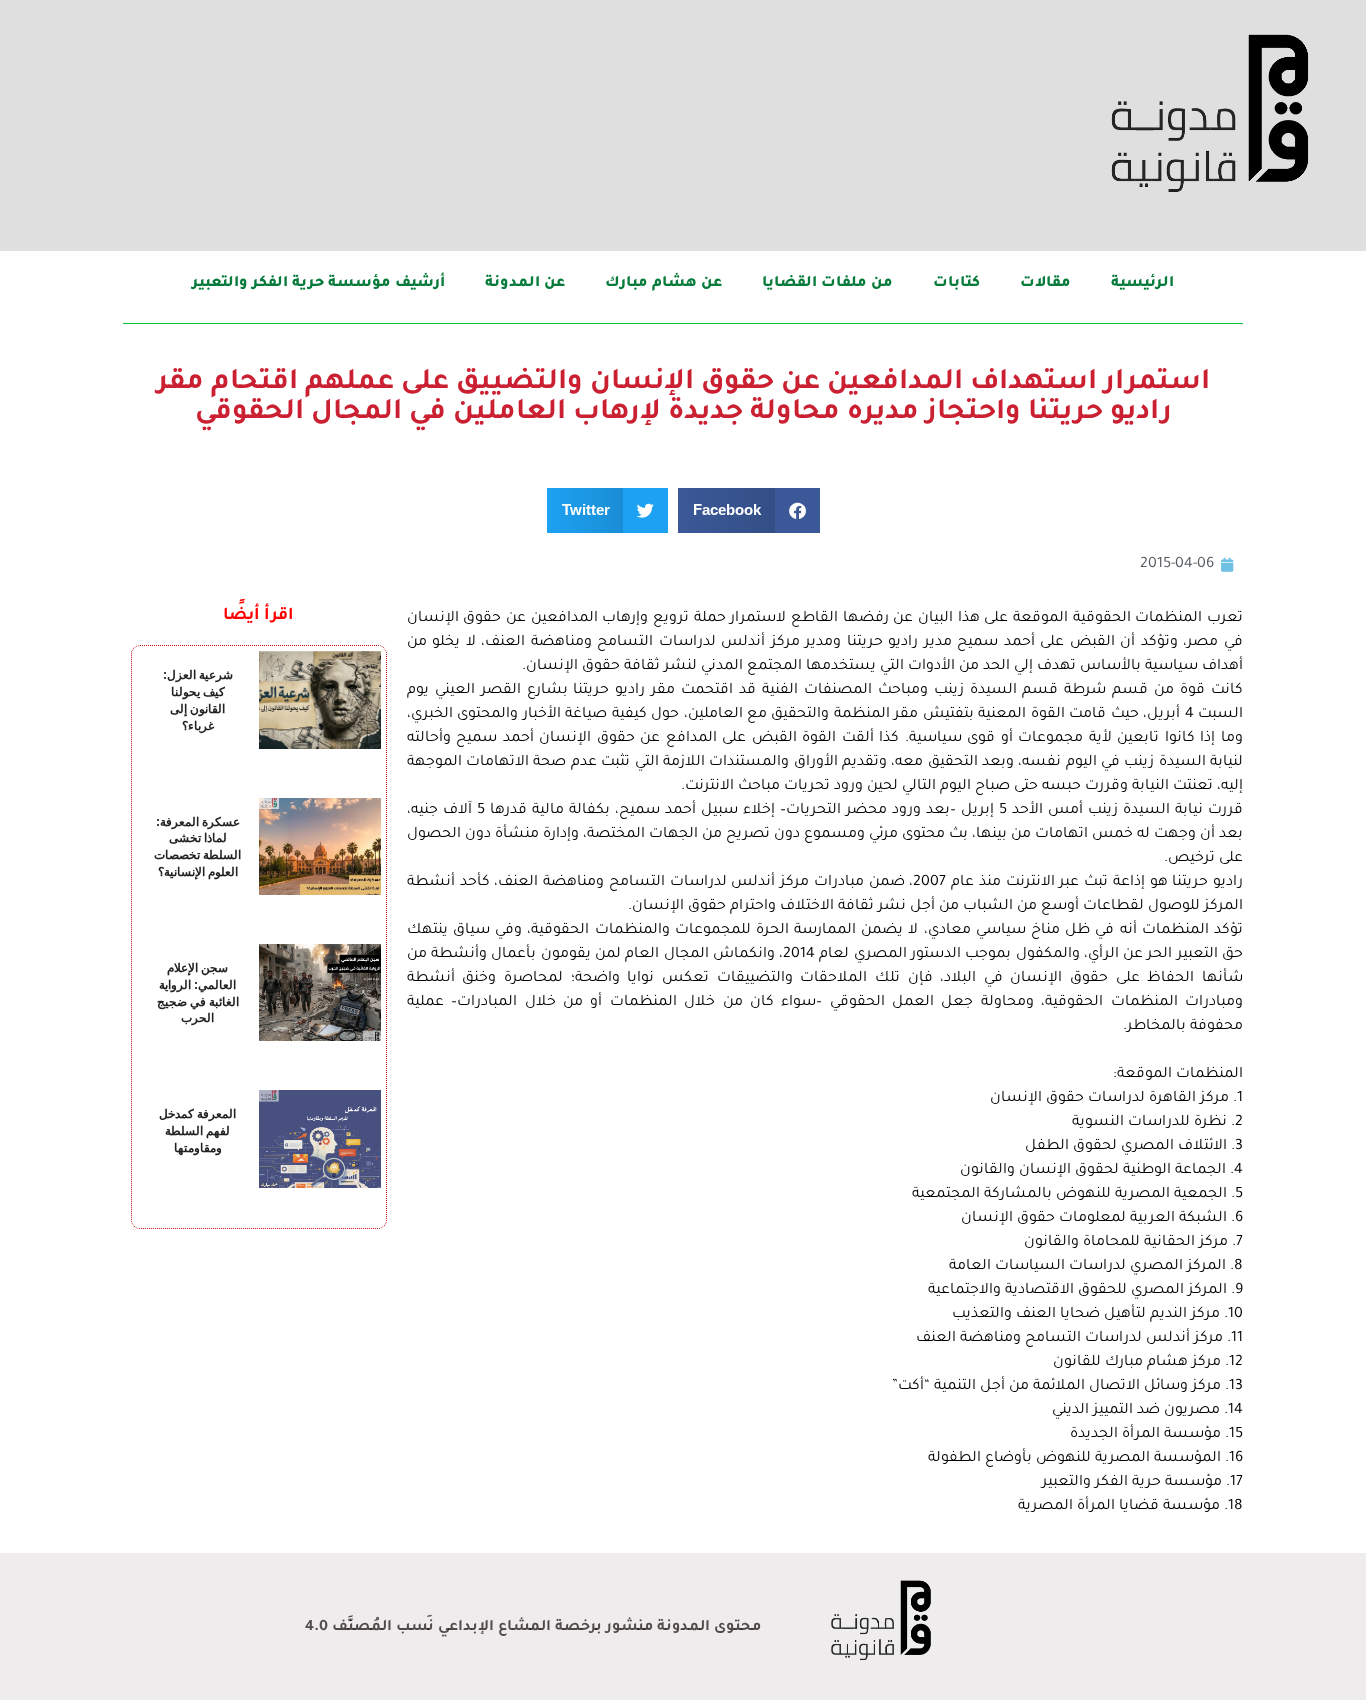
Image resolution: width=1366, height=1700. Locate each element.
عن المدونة (525, 284)
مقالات (1045, 284)
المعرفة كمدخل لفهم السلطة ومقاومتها (197, 1131)
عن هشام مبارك (663, 284)
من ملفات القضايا (827, 284)
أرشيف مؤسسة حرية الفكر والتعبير (318, 284)
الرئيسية (1142, 284)
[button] (749, 510)
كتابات (956, 284)
